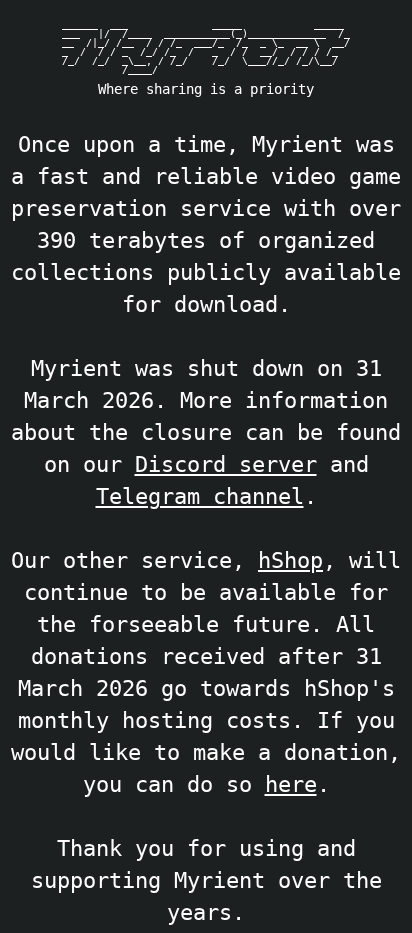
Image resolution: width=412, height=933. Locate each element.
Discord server (226, 464)
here (291, 784)
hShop (290, 560)
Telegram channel (200, 496)
